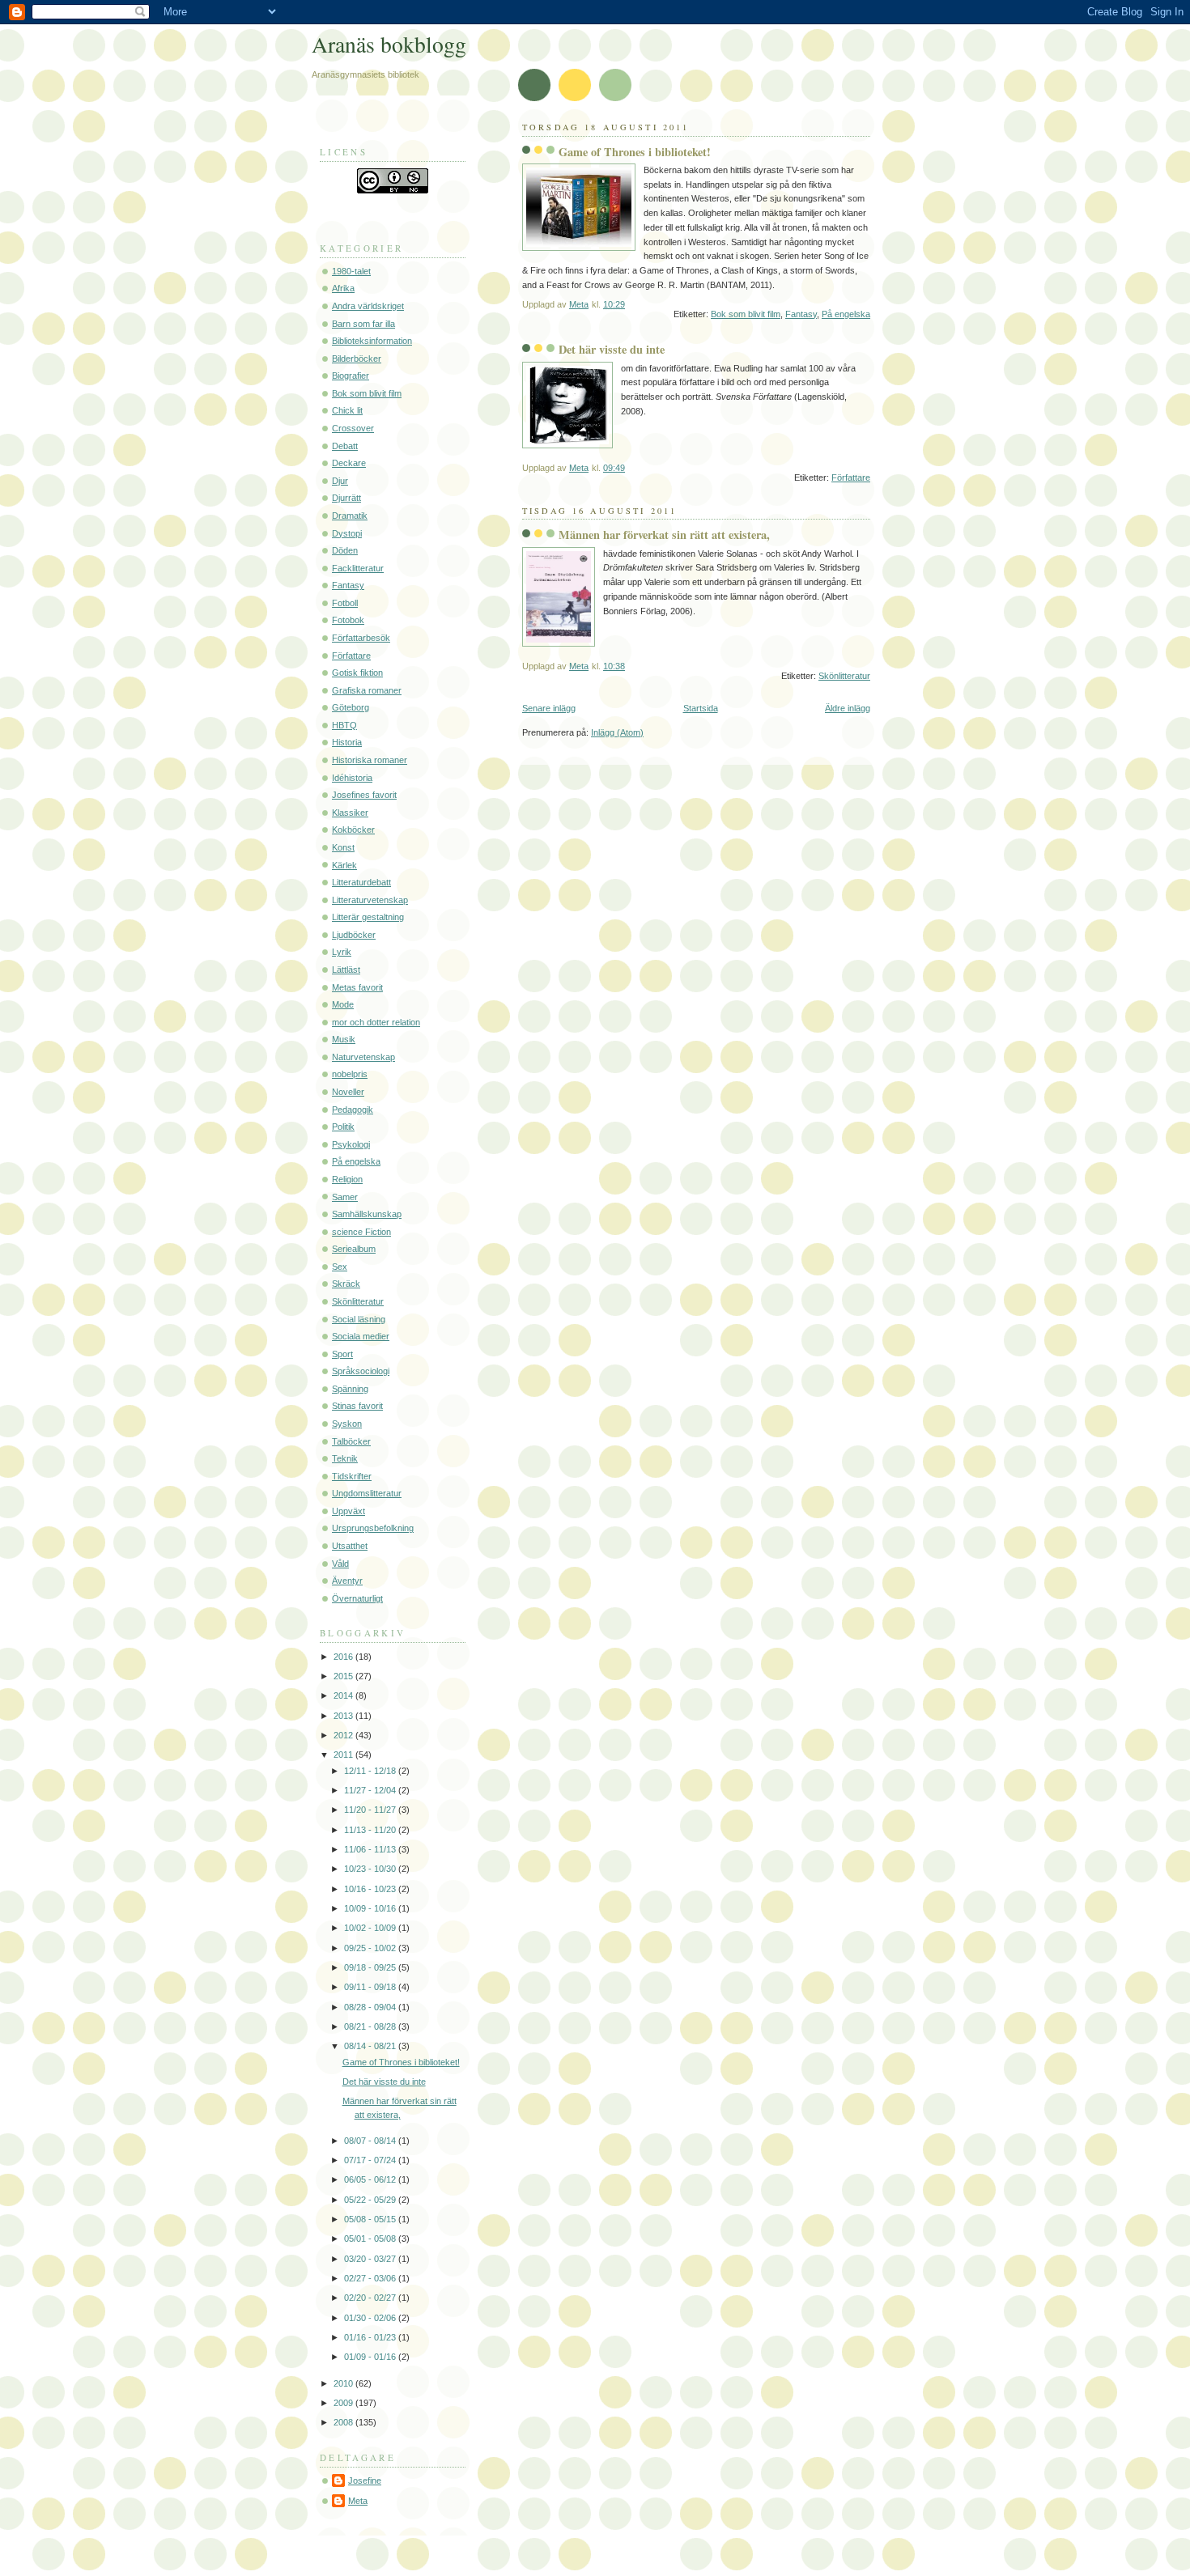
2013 (344, 1716)
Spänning (350, 1389)
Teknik (345, 1458)
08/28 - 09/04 (371, 2007)
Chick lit (347, 410)
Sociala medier (361, 1336)
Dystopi (347, 533)
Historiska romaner (370, 760)
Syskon (347, 1424)
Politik (343, 1127)
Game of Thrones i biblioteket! (635, 152)
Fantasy (801, 314)
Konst (343, 847)
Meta (358, 2501)
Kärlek (344, 865)
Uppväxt (348, 1511)
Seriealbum (354, 1249)
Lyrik (342, 952)
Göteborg (351, 707)
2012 (344, 1735)
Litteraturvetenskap (370, 900)
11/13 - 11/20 (371, 1830)
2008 (344, 2422)
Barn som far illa (363, 324)
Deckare (349, 463)
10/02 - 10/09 (371, 1928)
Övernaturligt (357, 1598)
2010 (344, 2383)
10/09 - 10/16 (371, 1908)
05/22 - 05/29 (371, 2200)
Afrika (343, 288)
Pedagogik (353, 1110)
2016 (344, 1657)
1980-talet (351, 271)
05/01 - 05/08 (371, 2239)
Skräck (346, 1284)
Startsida (701, 708)
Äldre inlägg (848, 708)
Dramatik (350, 516)
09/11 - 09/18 (371, 1987)
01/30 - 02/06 (371, 2318)
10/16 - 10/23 (371, 1889)
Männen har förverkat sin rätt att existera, (664, 535)
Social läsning (359, 1319)
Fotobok (348, 620)
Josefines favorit (364, 795)
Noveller (348, 1092)
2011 (344, 1755)
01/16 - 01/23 (371, 2337)
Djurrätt (346, 498)
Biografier (351, 376)
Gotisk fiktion (357, 673)
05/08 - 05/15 (371, 2219)
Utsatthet (350, 1546)
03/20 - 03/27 (371, 2259)
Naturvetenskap (363, 1057)
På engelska (846, 314)
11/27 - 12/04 (371, 1790)
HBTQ (344, 725)
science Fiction (361, 1232)
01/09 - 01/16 (371, 2357)
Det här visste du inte (612, 349)
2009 (344, 2403)
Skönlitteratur (844, 676)
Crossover (353, 428)
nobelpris (350, 1074)
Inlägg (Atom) (617, 732)
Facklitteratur (358, 568)
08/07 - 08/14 (371, 2141)
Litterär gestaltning (368, 917)
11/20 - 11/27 (371, 1810)
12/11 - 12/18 (371, 1771)
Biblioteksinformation (372, 341)
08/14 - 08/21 (371, 2046)
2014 (344, 1695)
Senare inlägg (549, 708)
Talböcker (351, 1441)
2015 (344, 1676)
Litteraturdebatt (361, 882)
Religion (347, 1179)
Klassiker (350, 813)
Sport (342, 1354)
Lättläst (346, 970)
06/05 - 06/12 (371, 2179)
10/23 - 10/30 (371, 1869)
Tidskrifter (352, 1476)
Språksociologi (361, 1371)
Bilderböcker (357, 359)
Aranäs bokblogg (389, 44)
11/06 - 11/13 (371, 1849)
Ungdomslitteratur (367, 1493)
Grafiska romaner (367, 690)
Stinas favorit (357, 1406)
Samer (345, 1197)
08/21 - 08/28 (371, 2026)
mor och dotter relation (376, 1022)
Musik (344, 1039)
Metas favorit (357, 987)
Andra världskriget (368, 306)
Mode (343, 1004)
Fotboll (345, 603)
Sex (340, 1267)
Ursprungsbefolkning (373, 1528)
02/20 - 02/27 (371, 2298)
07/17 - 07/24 (371, 2160)
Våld (340, 1564)
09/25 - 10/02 (371, 1948)
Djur (340, 481)
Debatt (345, 446)
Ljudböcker (354, 935)
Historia (347, 742)
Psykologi (351, 1144)
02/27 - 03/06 (371, 2278)
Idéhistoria (352, 778)
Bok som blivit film (746, 314)
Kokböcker (353, 830)
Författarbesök (361, 638)
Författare (851, 477)
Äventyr (347, 1581)
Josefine (365, 2481)
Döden (345, 550)
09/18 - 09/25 (371, 1967)
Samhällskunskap (367, 1214)
